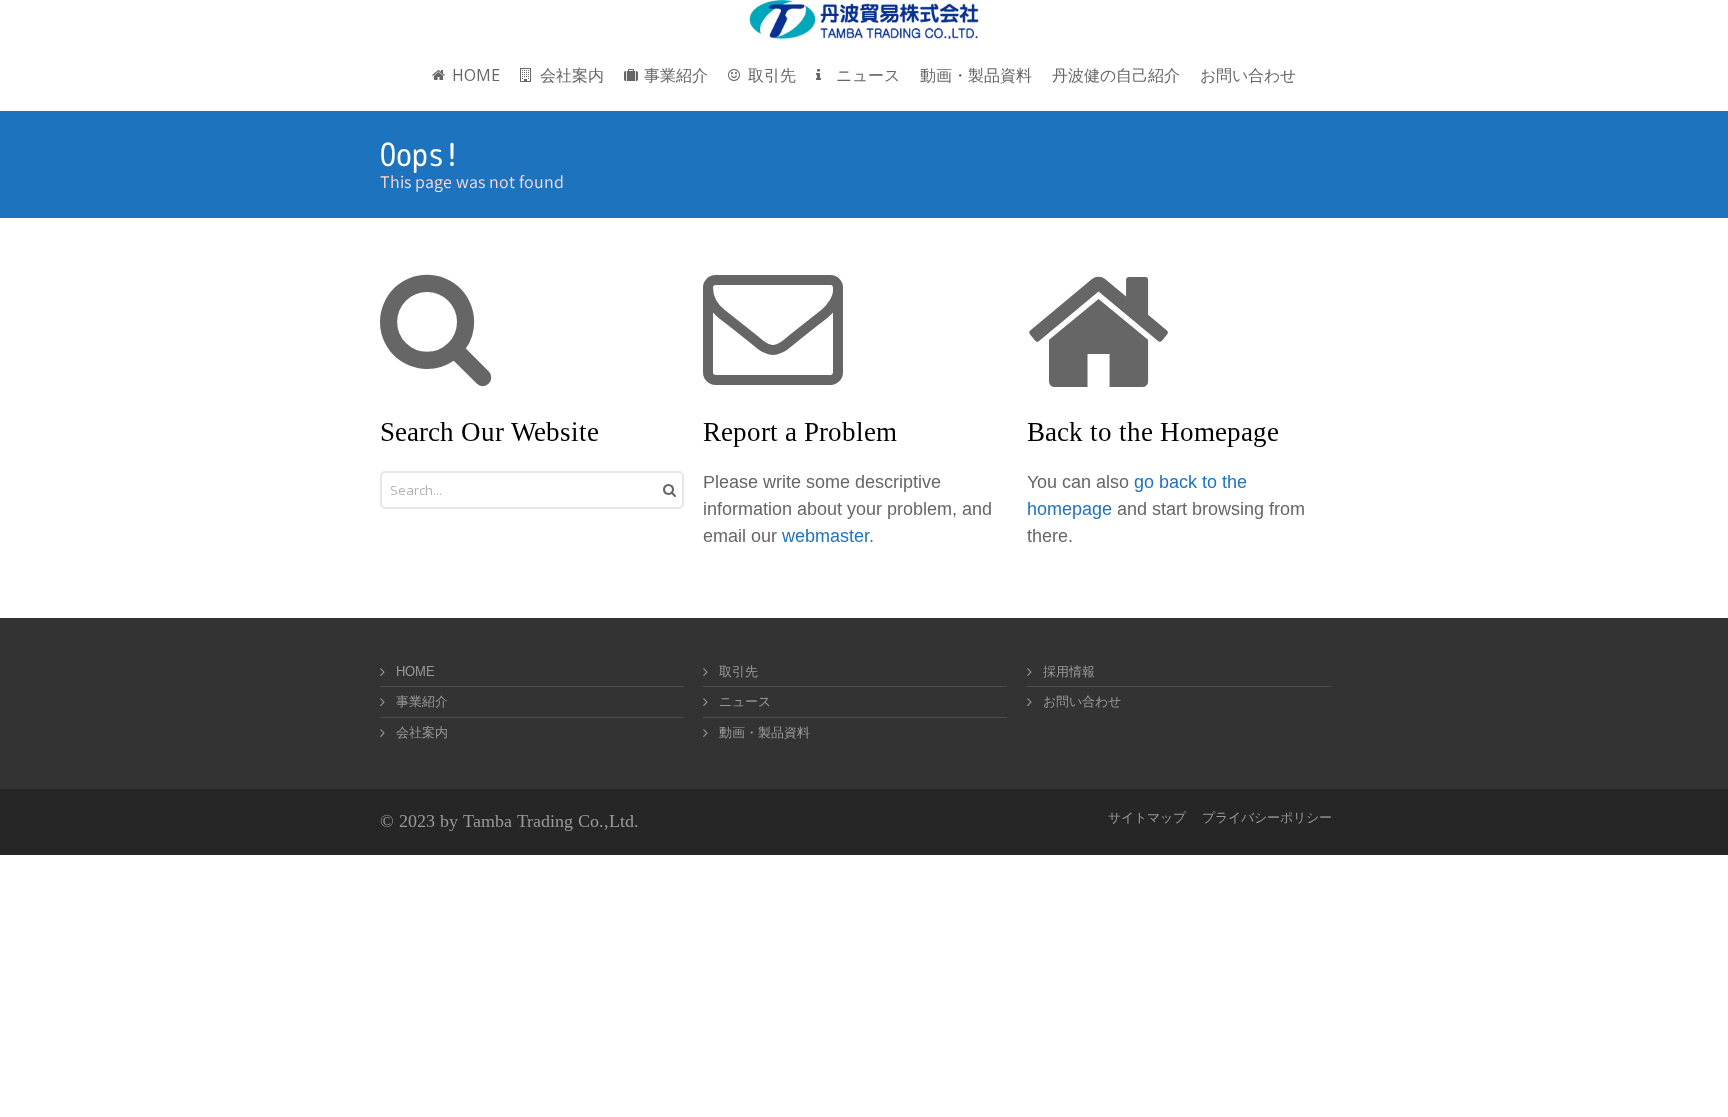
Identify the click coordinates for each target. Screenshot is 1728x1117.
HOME (415, 671)
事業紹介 (422, 701)
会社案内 (422, 732)
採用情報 (1069, 671)
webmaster (825, 536)
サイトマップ (1147, 817)
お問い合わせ (1082, 701)
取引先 (738, 671)
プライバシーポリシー (1267, 817)
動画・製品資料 (764, 732)
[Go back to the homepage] (864, 19)
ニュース (745, 701)
